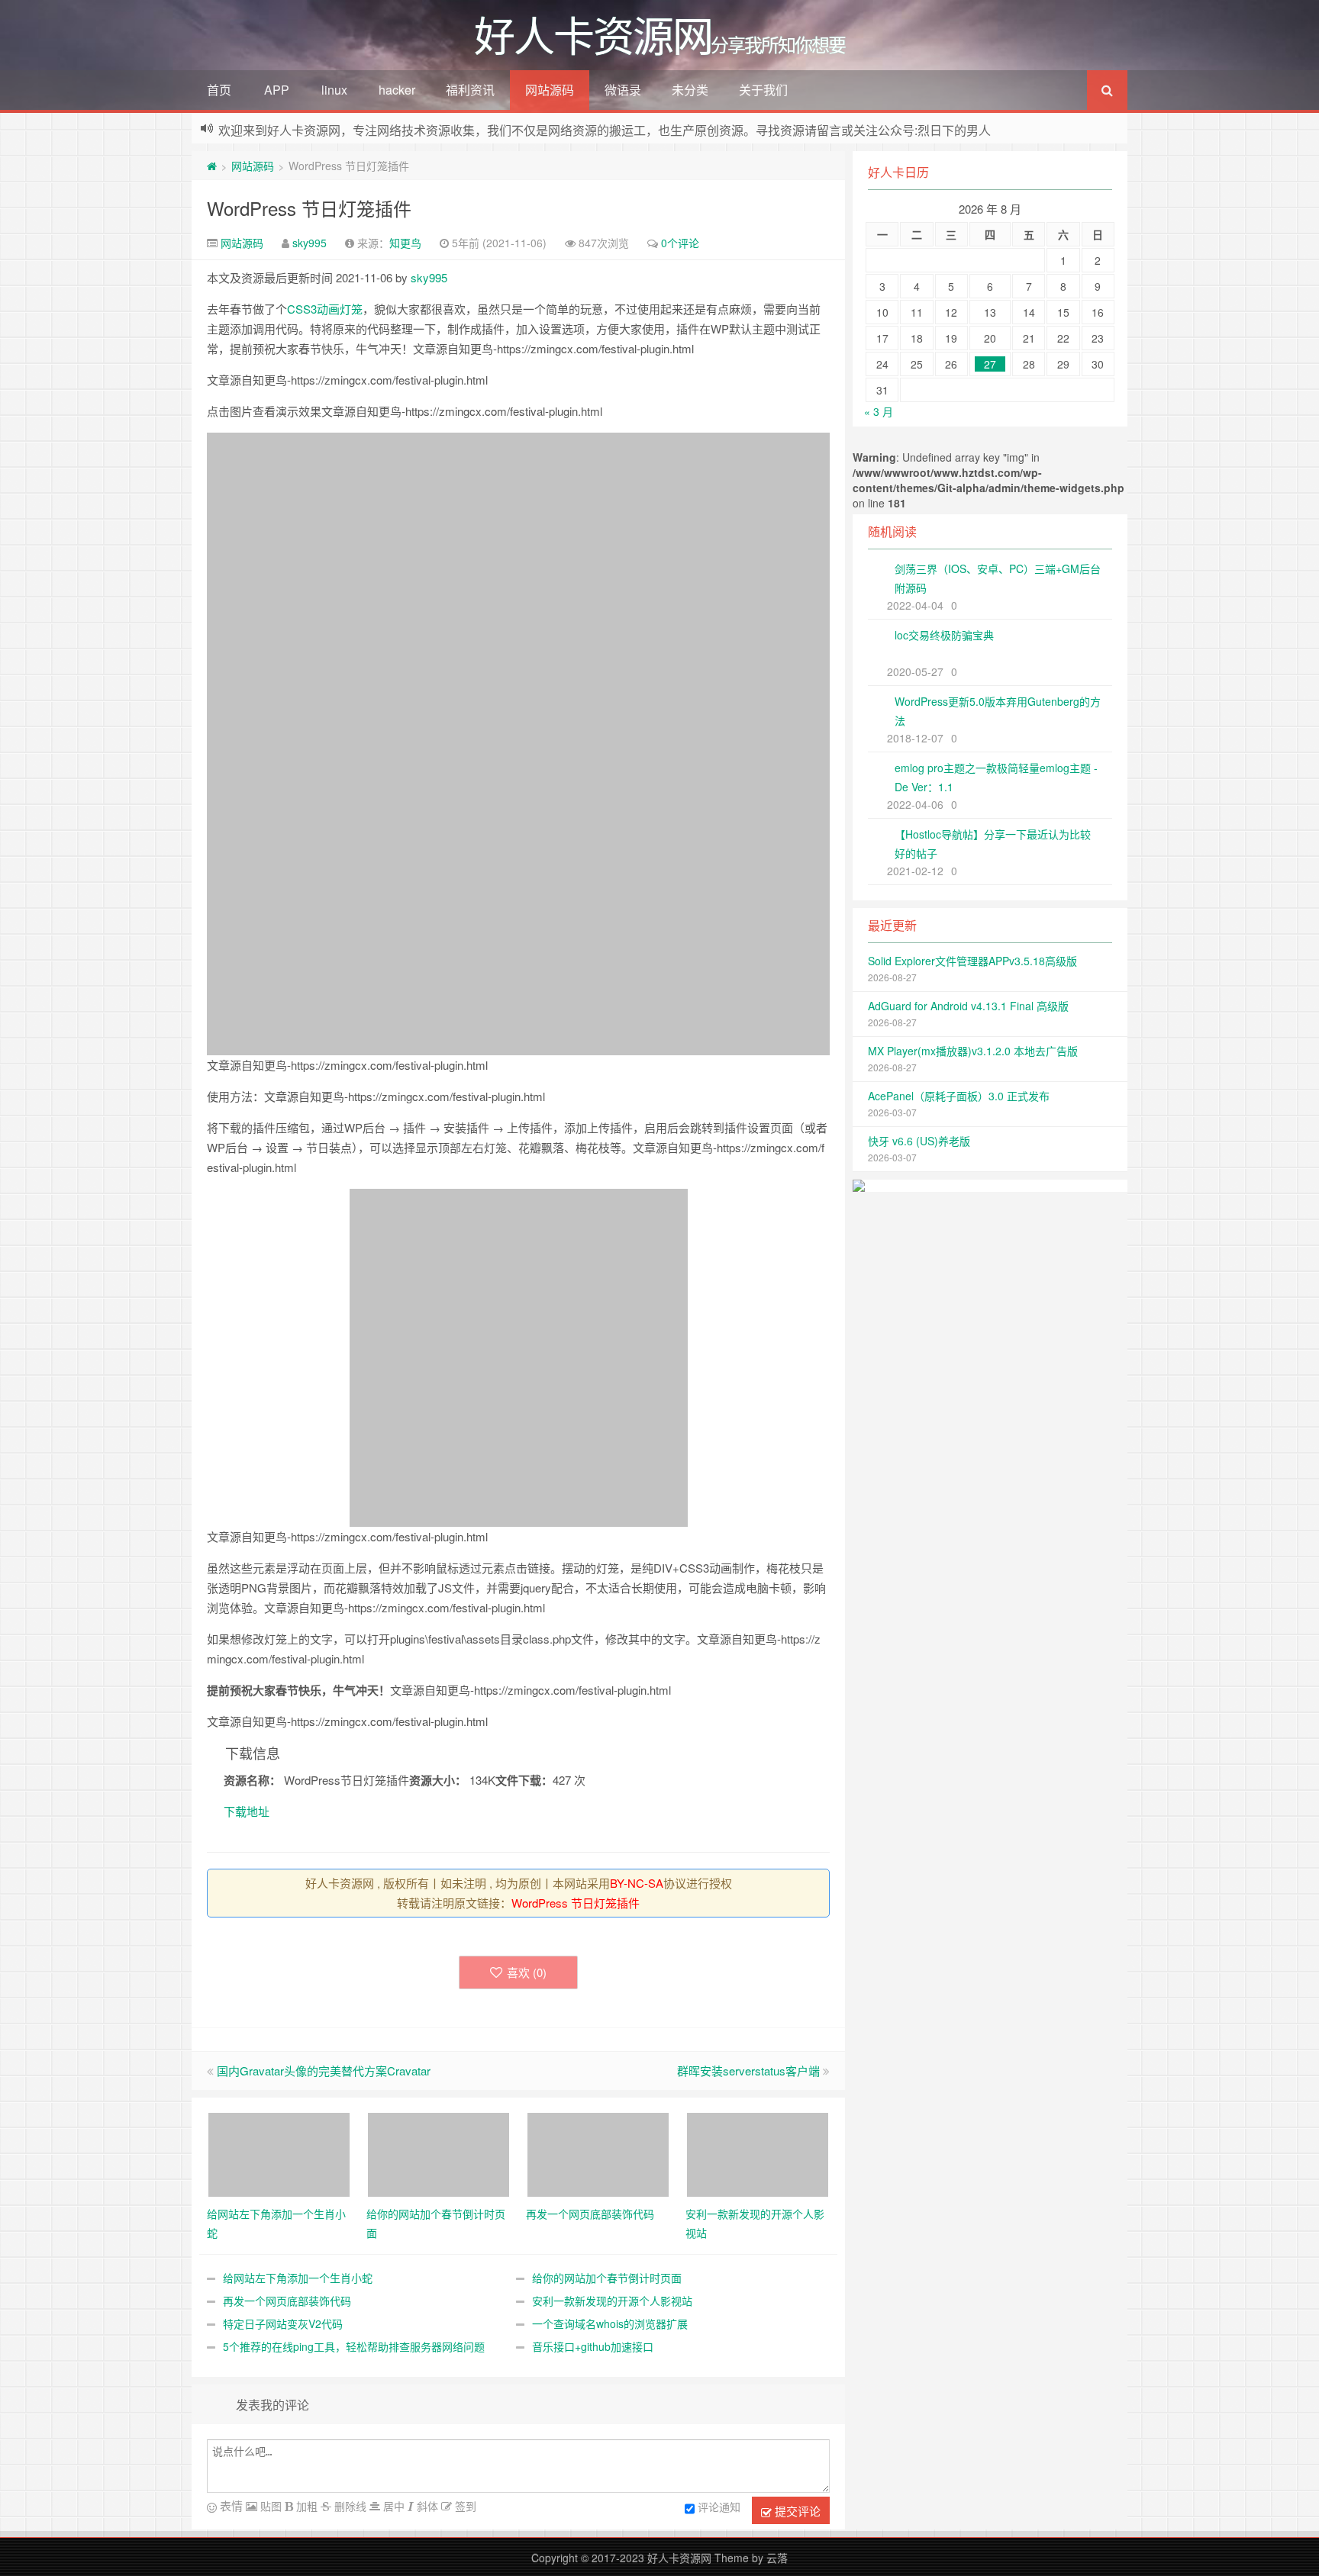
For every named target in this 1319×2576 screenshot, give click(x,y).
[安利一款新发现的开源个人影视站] (758, 2153)
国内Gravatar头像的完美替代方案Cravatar (324, 2070)
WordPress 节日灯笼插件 (309, 208)
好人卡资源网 (679, 2558)
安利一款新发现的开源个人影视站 (612, 2301)
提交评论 (796, 2511)
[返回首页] (212, 166)
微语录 (623, 90)
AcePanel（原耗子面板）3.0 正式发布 (959, 1096)
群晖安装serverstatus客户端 (748, 2070)
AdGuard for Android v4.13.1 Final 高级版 (968, 1006)
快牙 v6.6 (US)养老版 (919, 1141)
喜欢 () (527, 1972)
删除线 (349, 2506)
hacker (397, 90)
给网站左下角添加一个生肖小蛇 (298, 2278)
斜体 (426, 2506)
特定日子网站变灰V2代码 (283, 2323)
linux (334, 90)
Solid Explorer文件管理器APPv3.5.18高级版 (972, 961)
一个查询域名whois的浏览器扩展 (610, 2323)
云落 (777, 2558)
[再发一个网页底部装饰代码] (598, 2153)
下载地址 (247, 1811)
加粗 (305, 2506)
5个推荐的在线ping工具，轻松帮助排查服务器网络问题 (354, 2346)
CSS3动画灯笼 (325, 309)
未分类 (690, 90)
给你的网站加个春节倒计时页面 (607, 2278)
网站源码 (550, 90)
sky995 (310, 243)
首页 (219, 90)
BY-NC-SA (637, 1883)
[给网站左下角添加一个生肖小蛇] (279, 2153)
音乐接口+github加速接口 (593, 2346)
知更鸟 (405, 243)
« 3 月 (879, 411)
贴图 (269, 2506)
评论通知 (719, 2507)
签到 (464, 2506)
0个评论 (680, 243)
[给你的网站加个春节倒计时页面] (439, 2153)
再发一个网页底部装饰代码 (287, 2301)
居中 (392, 2506)
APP (277, 90)
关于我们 (763, 90)
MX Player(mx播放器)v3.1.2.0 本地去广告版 (973, 1051)
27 (990, 364)
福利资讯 (470, 90)
